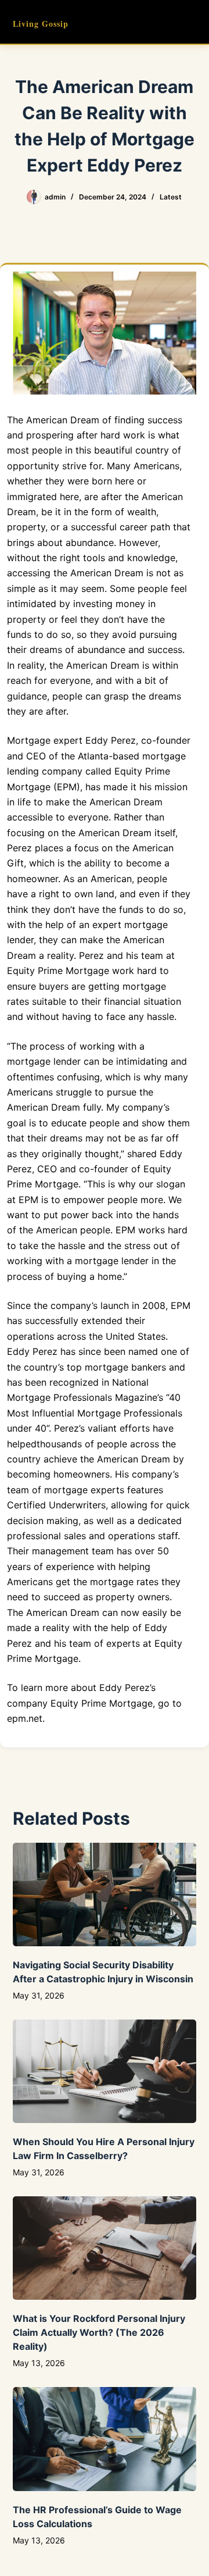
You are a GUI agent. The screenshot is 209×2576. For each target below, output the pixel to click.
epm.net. (26, 1718)
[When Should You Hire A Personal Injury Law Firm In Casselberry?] (105, 2071)
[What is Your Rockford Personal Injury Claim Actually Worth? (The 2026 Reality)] (105, 2248)
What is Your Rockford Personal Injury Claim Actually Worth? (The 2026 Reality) (99, 2332)
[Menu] (191, 22)
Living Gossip (41, 24)
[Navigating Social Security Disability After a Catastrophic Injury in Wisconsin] (105, 1894)
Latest (171, 197)
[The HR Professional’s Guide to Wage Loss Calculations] (105, 2439)
